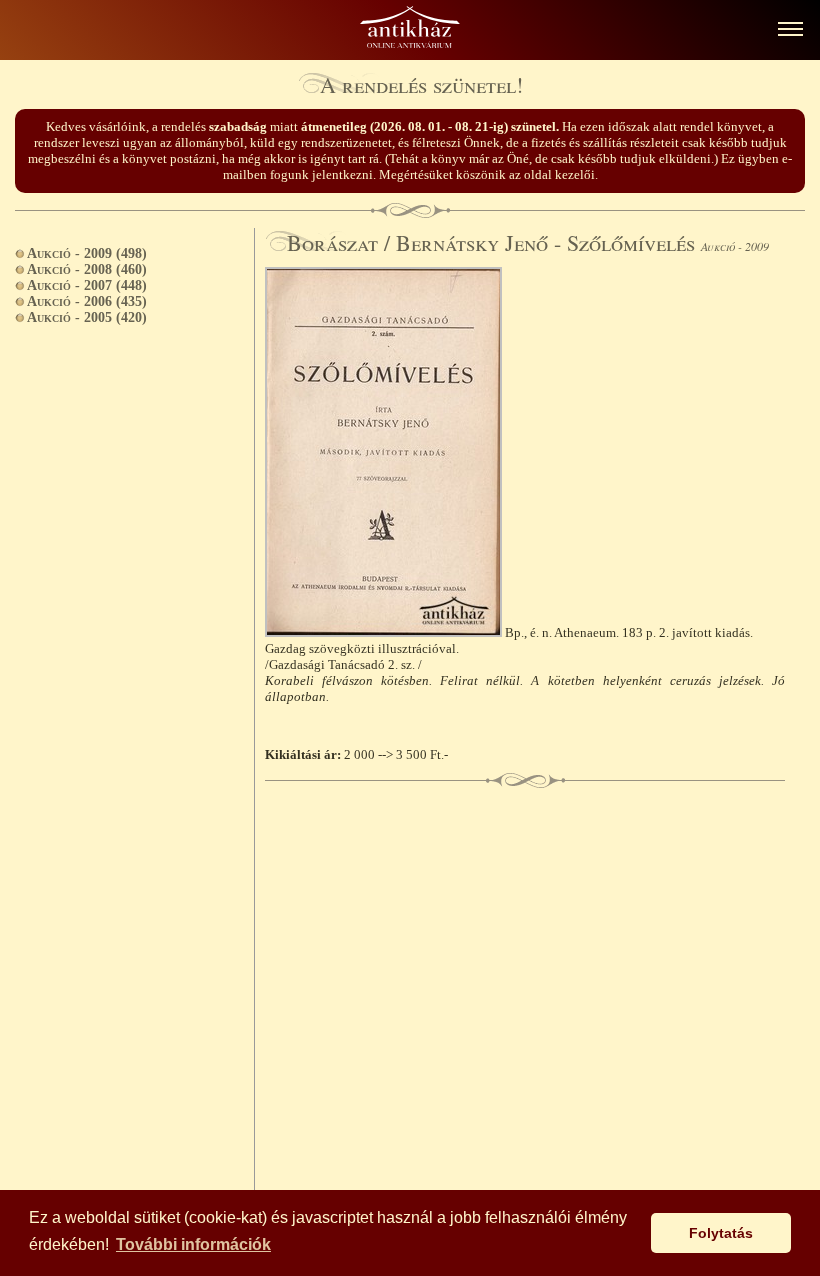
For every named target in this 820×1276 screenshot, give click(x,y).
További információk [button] (193, 1244)
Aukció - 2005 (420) (87, 317)
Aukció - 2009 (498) (87, 253)
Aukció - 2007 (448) (87, 285)
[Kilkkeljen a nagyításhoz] (385, 632)
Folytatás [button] (721, 1233)
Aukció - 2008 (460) (87, 269)
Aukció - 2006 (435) (87, 301)
